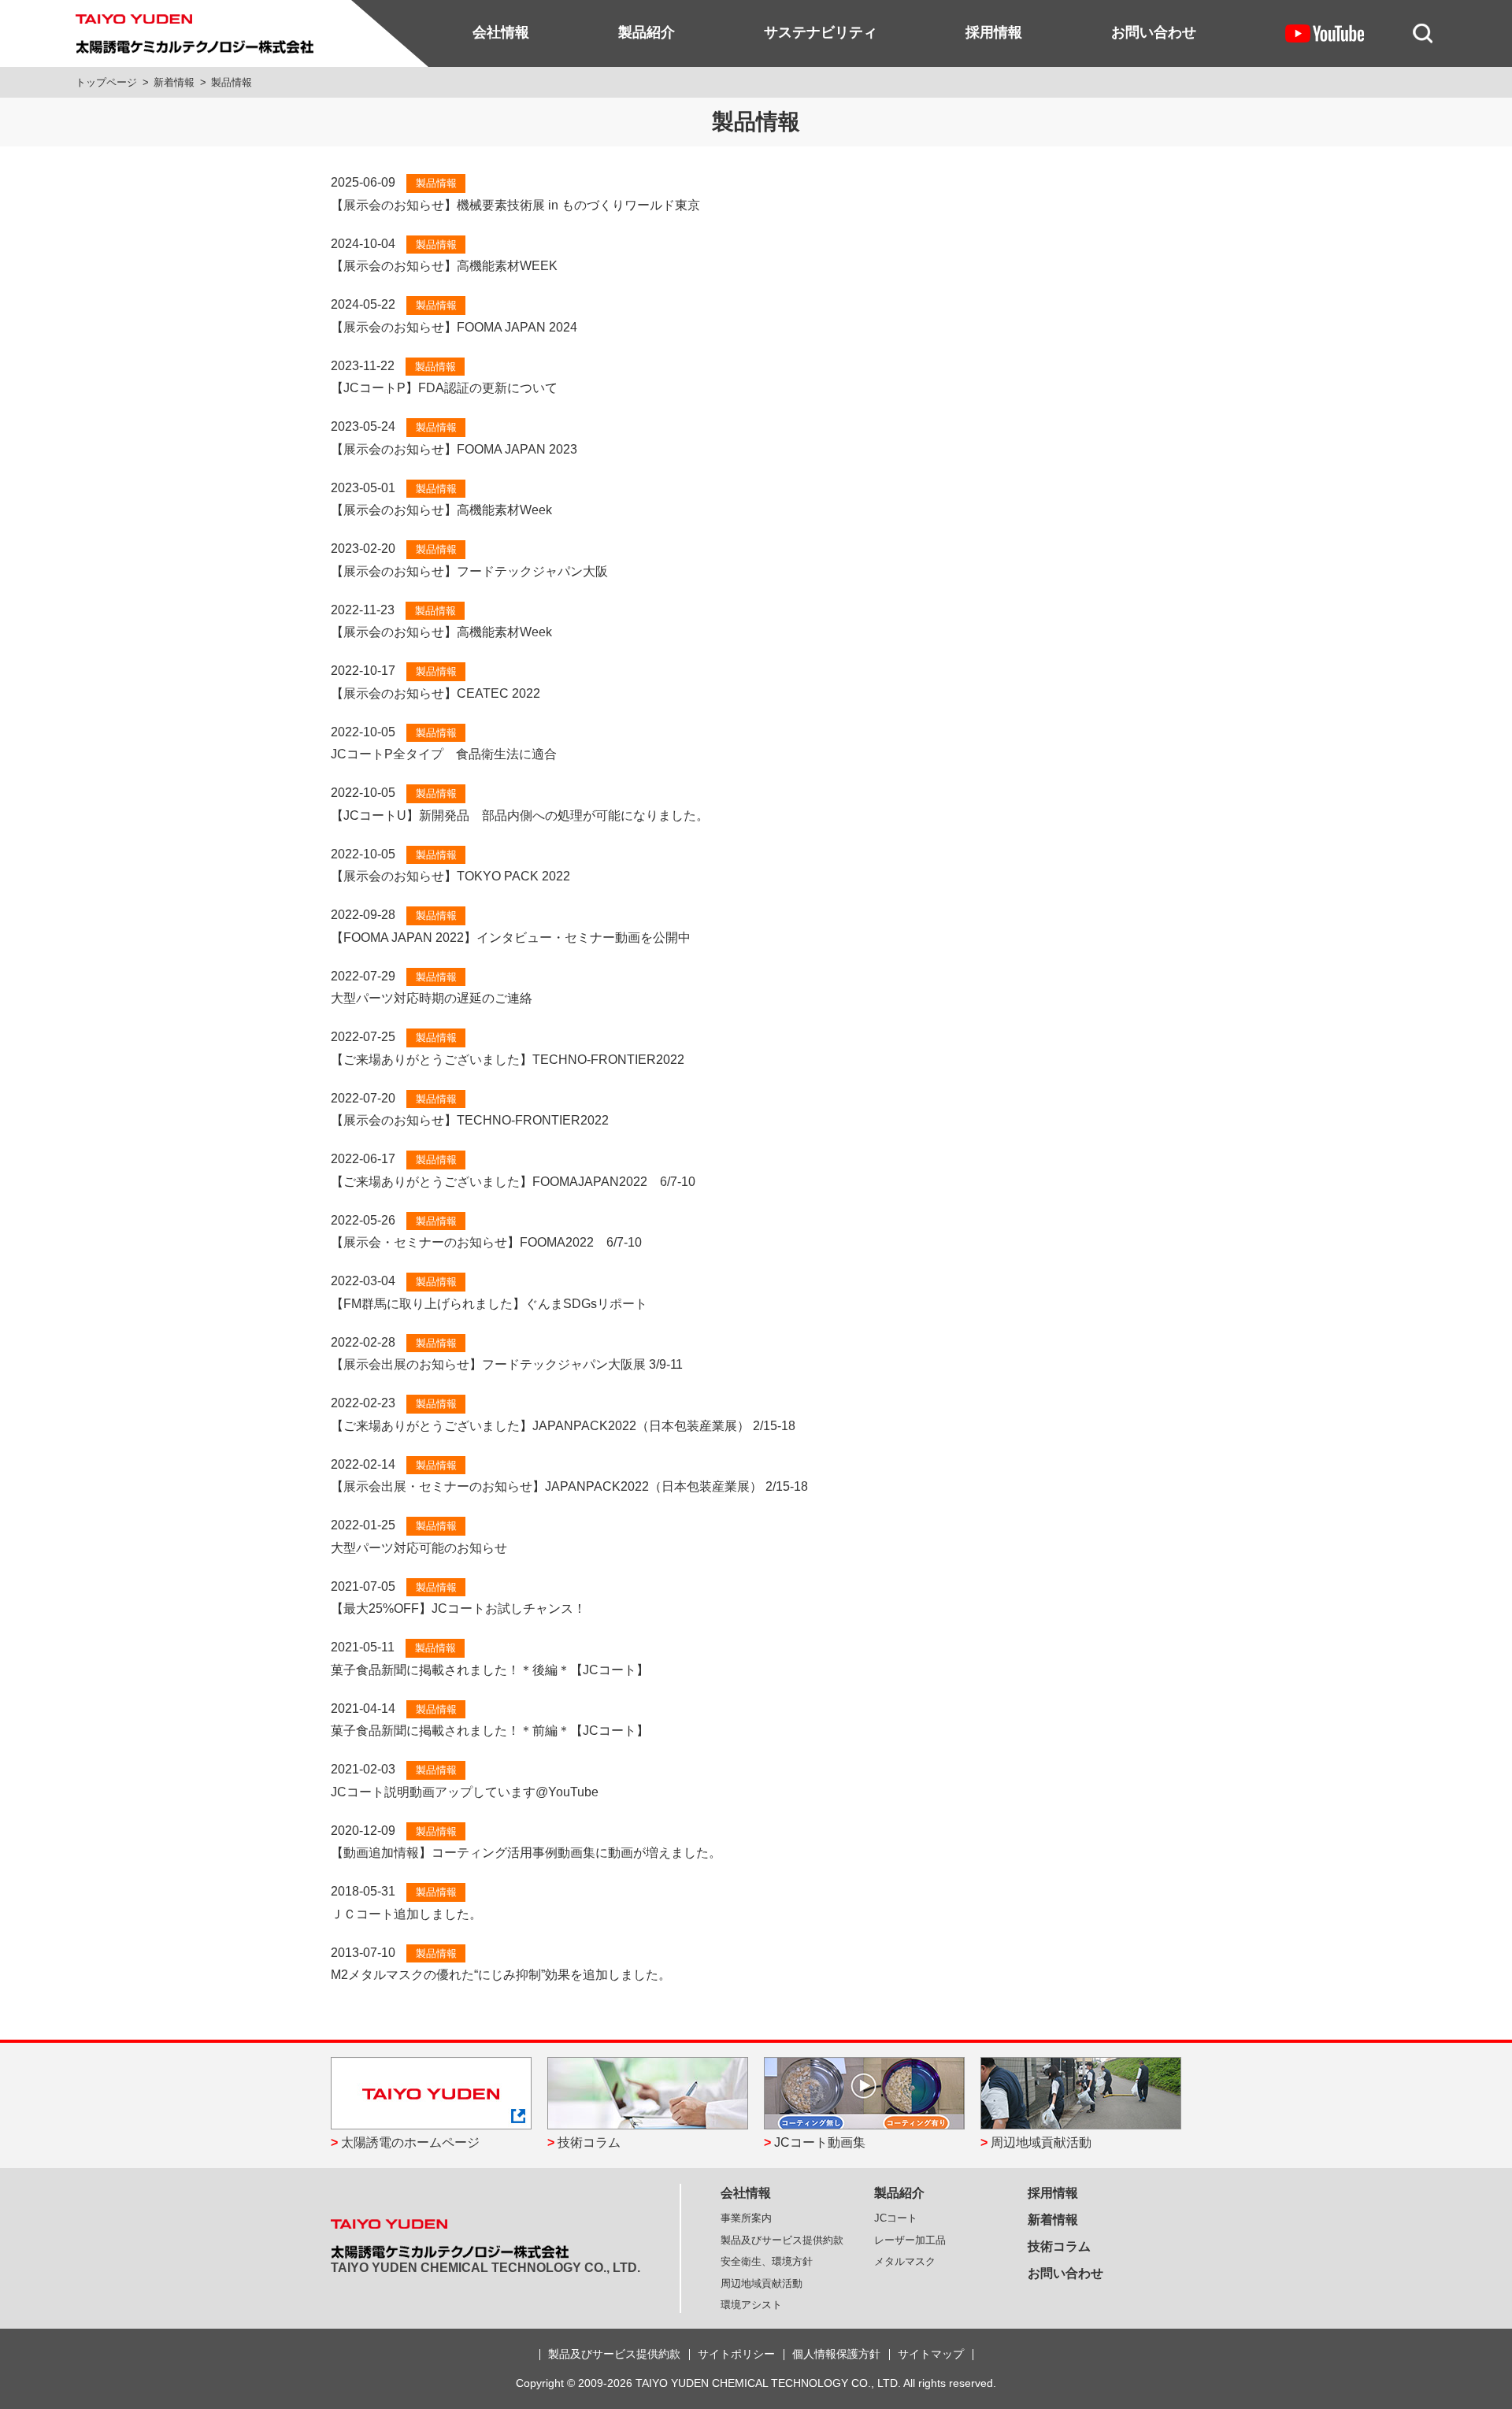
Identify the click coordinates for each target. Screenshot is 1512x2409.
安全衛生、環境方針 (767, 2261)
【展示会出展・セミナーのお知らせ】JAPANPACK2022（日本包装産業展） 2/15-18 (569, 1486)
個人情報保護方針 (836, 2354)
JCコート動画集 (820, 2142)
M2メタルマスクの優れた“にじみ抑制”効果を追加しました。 (501, 1975)
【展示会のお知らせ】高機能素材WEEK (444, 266)
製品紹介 (647, 32)
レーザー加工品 (910, 2240)
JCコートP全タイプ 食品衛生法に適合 (444, 754)
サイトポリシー (736, 2354)
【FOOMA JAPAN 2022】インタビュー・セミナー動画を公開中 (511, 938)
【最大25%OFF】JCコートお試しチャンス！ (458, 1608)
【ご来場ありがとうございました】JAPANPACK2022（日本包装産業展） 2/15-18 (563, 1426)
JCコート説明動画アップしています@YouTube (465, 1792)
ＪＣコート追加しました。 (406, 1914)
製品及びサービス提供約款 (782, 2240)
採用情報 (994, 32)
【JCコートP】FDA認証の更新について (444, 388)
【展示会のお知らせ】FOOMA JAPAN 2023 (454, 449)
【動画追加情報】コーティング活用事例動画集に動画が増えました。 (526, 1853)
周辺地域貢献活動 (1041, 2142)
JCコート (896, 2218)
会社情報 (501, 32)
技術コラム (589, 2142)
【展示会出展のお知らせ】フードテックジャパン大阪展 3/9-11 (507, 1364)
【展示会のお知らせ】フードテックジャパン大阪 (469, 571)
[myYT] (1325, 33)
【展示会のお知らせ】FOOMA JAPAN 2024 (454, 327)
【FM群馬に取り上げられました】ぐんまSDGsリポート (489, 1304)
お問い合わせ (1154, 32)
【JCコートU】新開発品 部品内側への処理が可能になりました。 (520, 815)
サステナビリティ (821, 32)
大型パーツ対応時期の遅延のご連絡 (432, 998)
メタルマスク (905, 2261)
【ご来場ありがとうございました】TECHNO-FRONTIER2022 (508, 1060)
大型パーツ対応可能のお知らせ (419, 1548)
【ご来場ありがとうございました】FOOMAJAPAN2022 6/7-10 (513, 1182)
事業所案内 (746, 2218)
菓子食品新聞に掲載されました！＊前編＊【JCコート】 (490, 1731)
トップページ (106, 82)
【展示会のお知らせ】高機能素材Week (441, 510)
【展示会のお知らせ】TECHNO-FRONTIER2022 (470, 1120)
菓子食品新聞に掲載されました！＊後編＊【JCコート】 (490, 1670)
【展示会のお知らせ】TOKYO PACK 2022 (450, 876)
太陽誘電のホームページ (410, 2142)
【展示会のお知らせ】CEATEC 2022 (435, 693)
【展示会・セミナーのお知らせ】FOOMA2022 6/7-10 (486, 1242)
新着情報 (174, 82)
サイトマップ (931, 2354)
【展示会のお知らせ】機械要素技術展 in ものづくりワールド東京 (515, 205)
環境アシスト (751, 2305)
